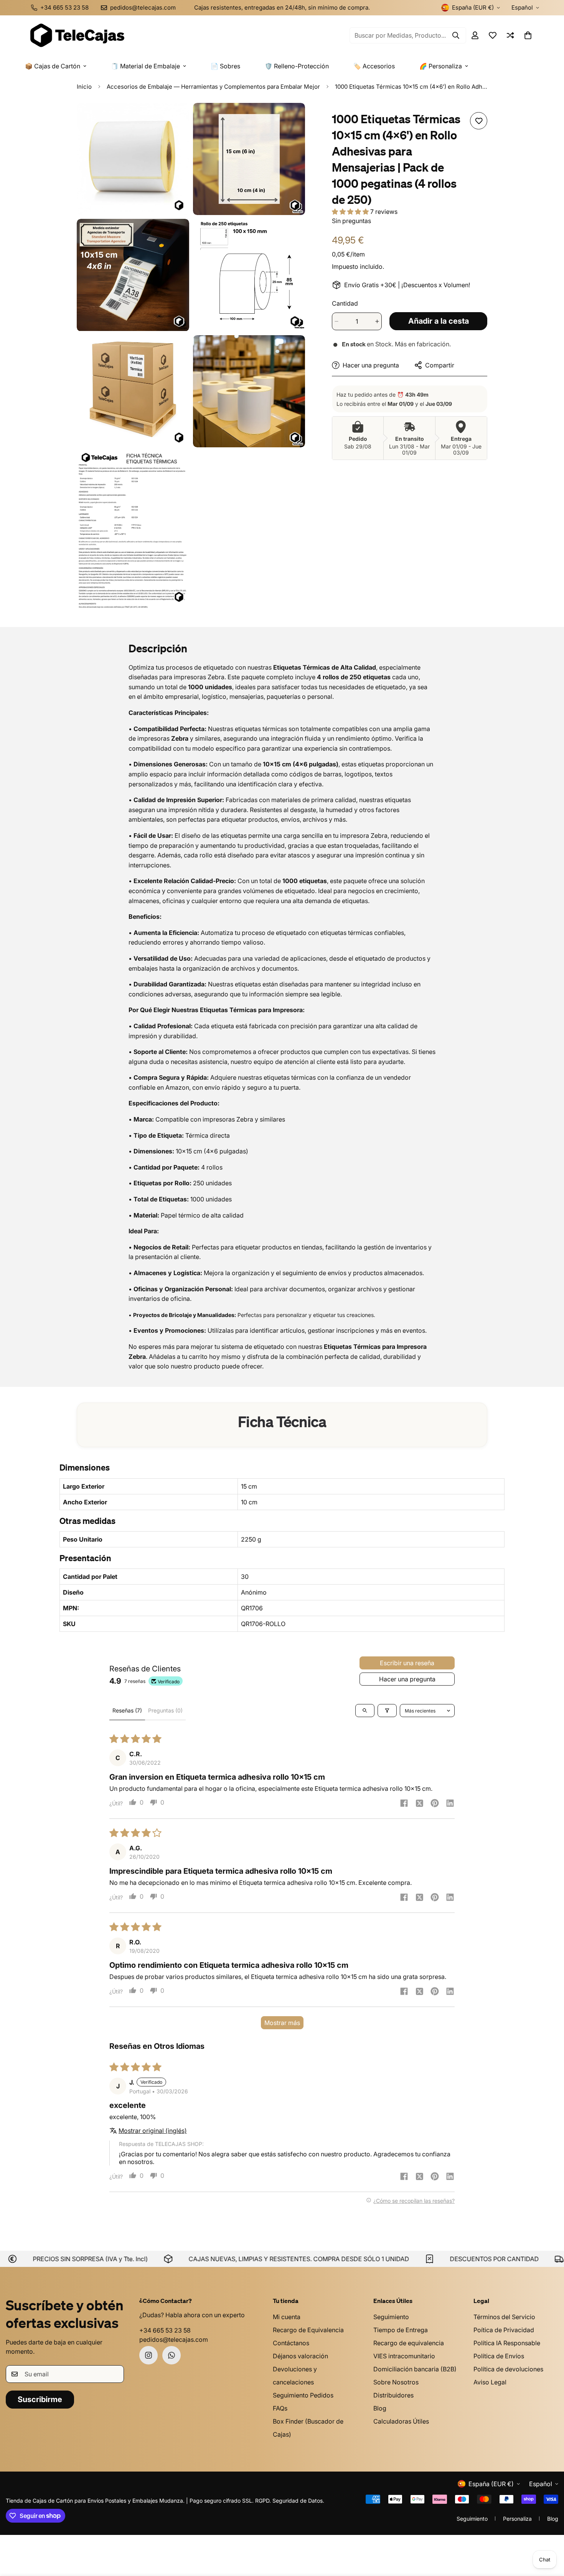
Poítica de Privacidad (504, 2330)
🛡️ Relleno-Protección (297, 66)
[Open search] (365, 1711)
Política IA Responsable (507, 2343)
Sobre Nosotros (396, 2382)
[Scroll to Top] (549, 2534)
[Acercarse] (175, 119)
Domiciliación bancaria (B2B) (415, 2369)
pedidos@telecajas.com (174, 2339)
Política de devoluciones (508, 2369)
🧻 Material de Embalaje (145, 66)
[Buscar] (456, 35)
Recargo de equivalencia (409, 2343)
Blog (380, 2408)
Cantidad (345, 303)
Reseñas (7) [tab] (127, 1710)
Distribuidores (393, 2395)
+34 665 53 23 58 (165, 2330)
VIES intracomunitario (404, 2356)
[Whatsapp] (172, 2355)
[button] (528, 35)
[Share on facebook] (404, 1804)
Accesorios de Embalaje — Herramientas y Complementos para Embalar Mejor (213, 87)
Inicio (84, 87)
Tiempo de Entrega (401, 2330)
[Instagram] (148, 2355)
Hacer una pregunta (407, 1679)
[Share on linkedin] (450, 1804)
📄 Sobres (225, 66)
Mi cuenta (287, 2317)
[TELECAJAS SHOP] (77, 35)
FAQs (280, 2408)
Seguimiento (391, 2317)
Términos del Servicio (504, 2317)
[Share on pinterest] (435, 1804)
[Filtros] (387, 1711)
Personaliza (517, 2519)
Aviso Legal (490, 2382)
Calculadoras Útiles (401, 2421)
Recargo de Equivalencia (308, 2330)
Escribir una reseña (407, 1663)
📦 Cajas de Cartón (53, 66)
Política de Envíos (499, 2356)
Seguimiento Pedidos (303, 2395)
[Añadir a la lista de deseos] (479, 121)
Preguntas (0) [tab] (165, 1710)
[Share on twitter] (419, 1804)
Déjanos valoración (300, 2356)
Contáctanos (291, 2343)
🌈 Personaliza (441, 66)
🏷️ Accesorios (374, 66)
